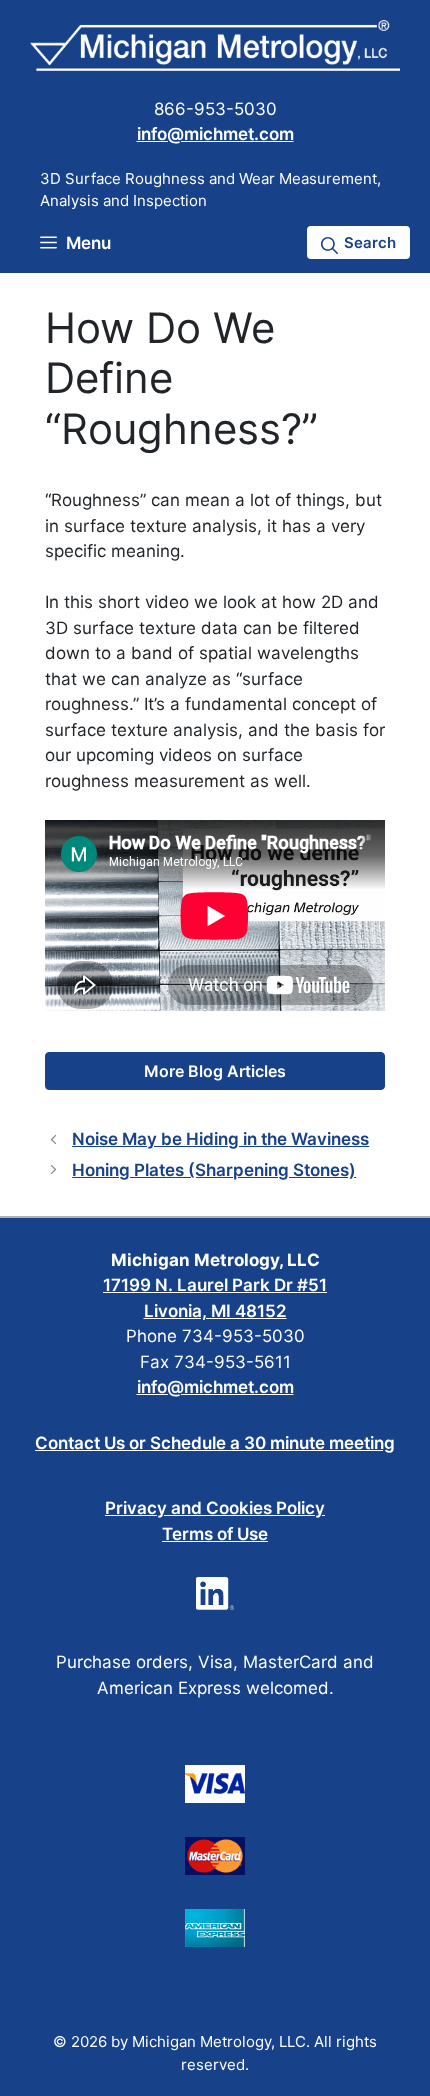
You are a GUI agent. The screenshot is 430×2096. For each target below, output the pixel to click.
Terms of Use (215, 1534)
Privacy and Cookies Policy (215, 1508)
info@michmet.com (215, 134)
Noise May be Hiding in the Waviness (220, 1139)
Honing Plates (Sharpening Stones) (214, 1170)
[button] (358, 242)
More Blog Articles (215, 1071)
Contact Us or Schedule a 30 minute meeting (215, 1443)
